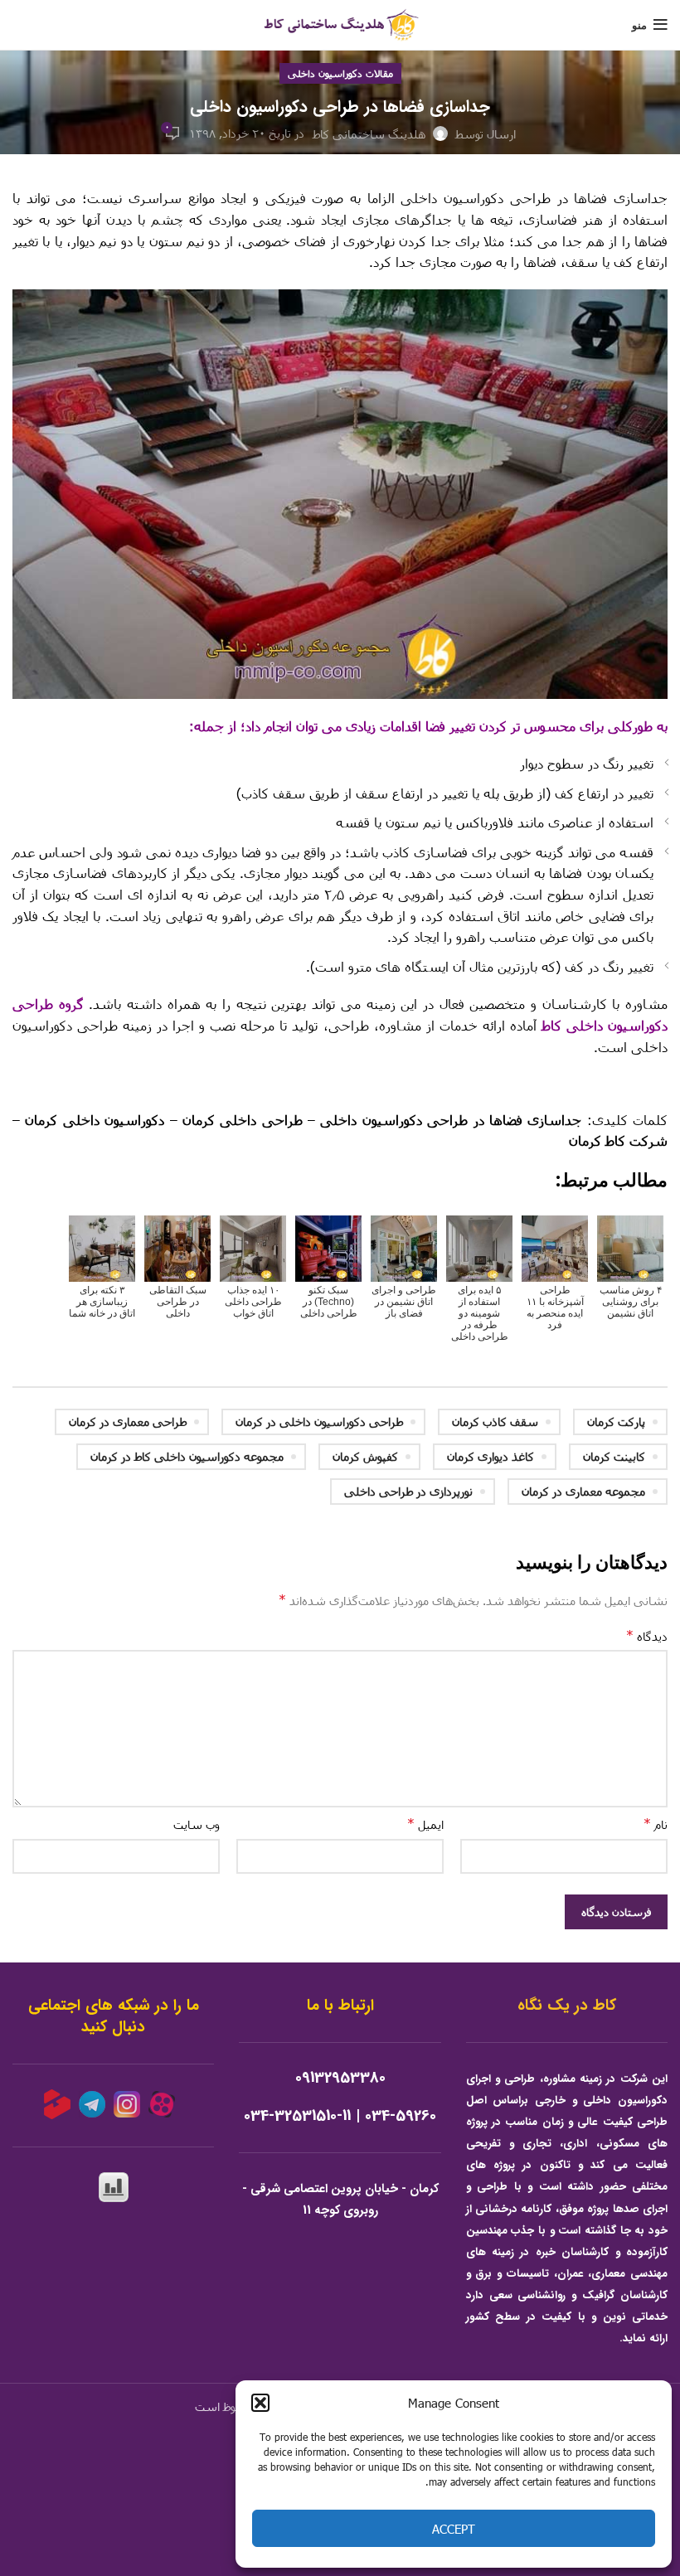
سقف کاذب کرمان (495, 1421)
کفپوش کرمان (365, 1456)
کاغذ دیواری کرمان (491, 1456)
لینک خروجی (636, 1082)
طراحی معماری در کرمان (128, 1421)
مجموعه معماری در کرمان (583, 1491)
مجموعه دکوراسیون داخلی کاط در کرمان (187, 1456)
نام (656, 1824)
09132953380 (340, 2078)
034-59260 (401, 2116)
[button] (260, 2403)
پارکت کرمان (616, 1421)
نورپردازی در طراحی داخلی (408, 1491)
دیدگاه (647, 1635)
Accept (454, 2529)
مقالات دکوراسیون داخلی (340, 73)
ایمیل (425, 1824)
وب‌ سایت (197, 1824)
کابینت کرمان (614, 1456)
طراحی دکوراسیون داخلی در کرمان (319, 1421)
